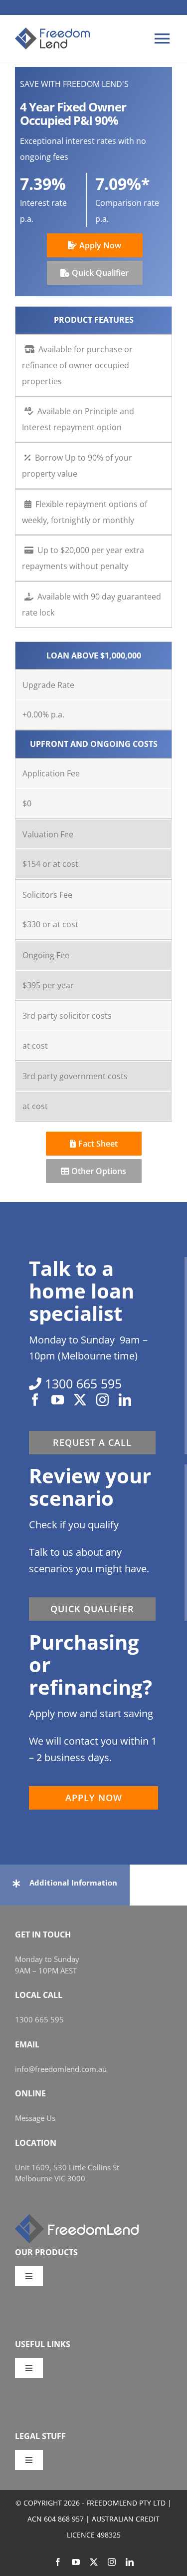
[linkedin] (125, 1400)
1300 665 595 (39, 2019)
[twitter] (80, 1400)
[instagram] (102, 1400)
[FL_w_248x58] (77, 2218)
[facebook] (35, 1400)
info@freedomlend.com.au (61, 2069)
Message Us (35, 2118)
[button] (65, 1883)
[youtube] (58, 1400)
